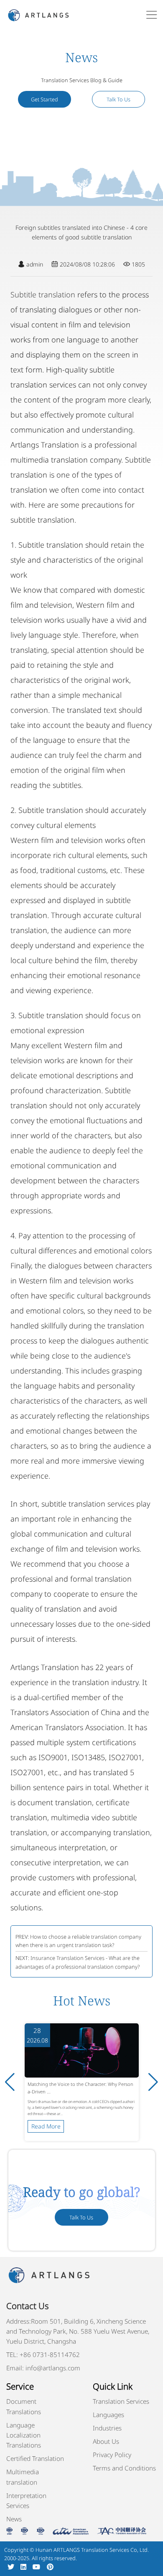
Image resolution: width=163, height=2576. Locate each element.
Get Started (45, 99)
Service (20, 2386)
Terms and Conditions (124, 2468)
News (14, 2519)
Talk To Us (118, 99)
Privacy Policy (112, 2455)
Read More (46, 2126)
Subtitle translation (43, 294)
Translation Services (121, 2401)
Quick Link (113, 2386)
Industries (107, 2428)
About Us (106, 2441)
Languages (108, 2415)
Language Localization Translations (24, 2435)
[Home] (38, 14)
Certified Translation (35, 2458)
